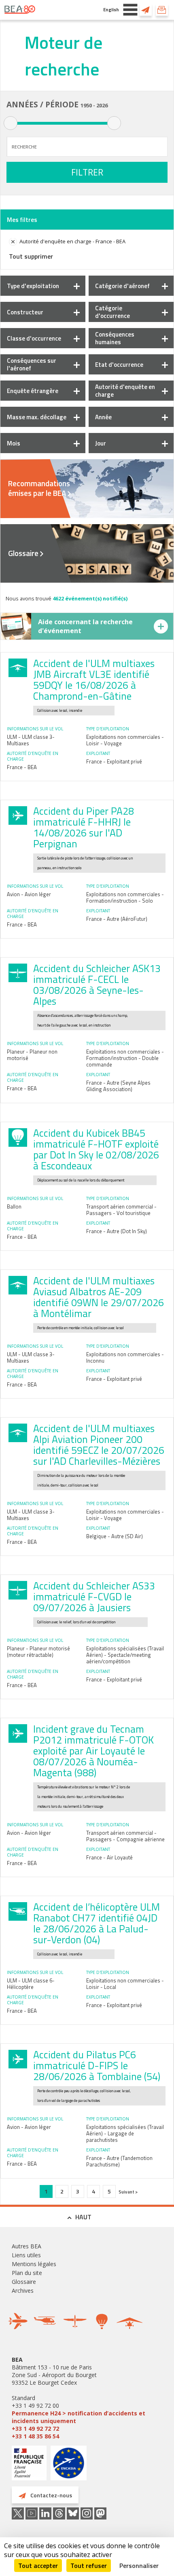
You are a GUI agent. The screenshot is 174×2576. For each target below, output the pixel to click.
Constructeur (25, 312)
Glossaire (23, 553)
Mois (14, 443)
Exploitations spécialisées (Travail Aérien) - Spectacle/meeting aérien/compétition (125, 1655)
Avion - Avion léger (29, 894)
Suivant (127, 2192)
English (111, 9)
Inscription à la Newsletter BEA (162, 10)
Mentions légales (34, 2264)
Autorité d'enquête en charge (125, 391)
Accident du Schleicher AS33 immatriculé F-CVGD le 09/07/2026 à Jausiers (94, 1597)
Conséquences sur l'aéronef (32, 364)
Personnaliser (139, 2566)
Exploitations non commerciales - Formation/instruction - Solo (125, 897)
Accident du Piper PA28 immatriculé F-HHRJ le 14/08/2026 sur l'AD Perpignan (84, 827)
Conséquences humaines (115, 338)
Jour (101, 443)
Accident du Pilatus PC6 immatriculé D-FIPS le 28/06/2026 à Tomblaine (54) (97, 2066)
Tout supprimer (31, 256)
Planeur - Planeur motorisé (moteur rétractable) (38, 1652)
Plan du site (27, 2273)
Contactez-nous (146, 10)
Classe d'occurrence (34, 338)
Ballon (14, 1206)
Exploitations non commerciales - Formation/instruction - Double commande (125, 1058)
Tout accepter (38, 2566)
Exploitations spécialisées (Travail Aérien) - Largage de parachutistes (125, 2133)
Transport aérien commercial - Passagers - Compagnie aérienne (125, 1836)
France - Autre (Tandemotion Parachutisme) (119, 2161)
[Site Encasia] (69, 2466)
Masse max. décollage (37, 417)
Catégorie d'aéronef (122, 286)
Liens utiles (26, 2255)
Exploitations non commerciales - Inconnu (125, 1357)
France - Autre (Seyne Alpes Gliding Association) (118, 1086)
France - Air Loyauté (109, 1857)
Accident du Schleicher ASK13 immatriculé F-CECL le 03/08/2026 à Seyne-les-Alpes (97, 985)
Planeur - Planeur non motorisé (32, 1055)
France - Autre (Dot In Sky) (117, 1231)
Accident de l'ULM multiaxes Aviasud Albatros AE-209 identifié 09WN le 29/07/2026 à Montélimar (99, 1297)
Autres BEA (27, 2246)
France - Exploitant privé (114, 761)
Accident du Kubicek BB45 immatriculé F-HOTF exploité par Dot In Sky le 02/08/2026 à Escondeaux (96, 1149)
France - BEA (22, 767)
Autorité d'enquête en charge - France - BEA (72, 241)
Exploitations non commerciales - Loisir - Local (125, 1984)
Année (103, 417)
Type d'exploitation (33, 286)
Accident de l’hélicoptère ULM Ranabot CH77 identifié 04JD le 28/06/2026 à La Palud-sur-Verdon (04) (97, 1923)
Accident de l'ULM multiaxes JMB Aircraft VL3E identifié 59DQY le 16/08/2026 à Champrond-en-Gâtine (94, 680)
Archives (23, 2291)
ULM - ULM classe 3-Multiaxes (31, 740)
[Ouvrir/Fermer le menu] (130, 10)
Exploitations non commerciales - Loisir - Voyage (125, 740)
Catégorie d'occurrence (112, 312)
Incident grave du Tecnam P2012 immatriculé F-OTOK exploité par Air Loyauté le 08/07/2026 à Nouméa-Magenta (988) (93, 1751)
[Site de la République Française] (29, 2464)
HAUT (83, 2217)
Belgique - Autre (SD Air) (115, 1536)
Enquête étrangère (33, 391)
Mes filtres (22, 220)
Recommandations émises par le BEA (39, 488)
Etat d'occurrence (119, 365)
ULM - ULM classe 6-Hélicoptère (31, 1984)
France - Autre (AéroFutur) (117, 919)
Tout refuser (89, 2566)
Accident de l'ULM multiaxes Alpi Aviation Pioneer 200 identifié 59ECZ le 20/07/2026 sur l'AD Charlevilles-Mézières (99, 1445)
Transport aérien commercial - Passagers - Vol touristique (121, 1210)
